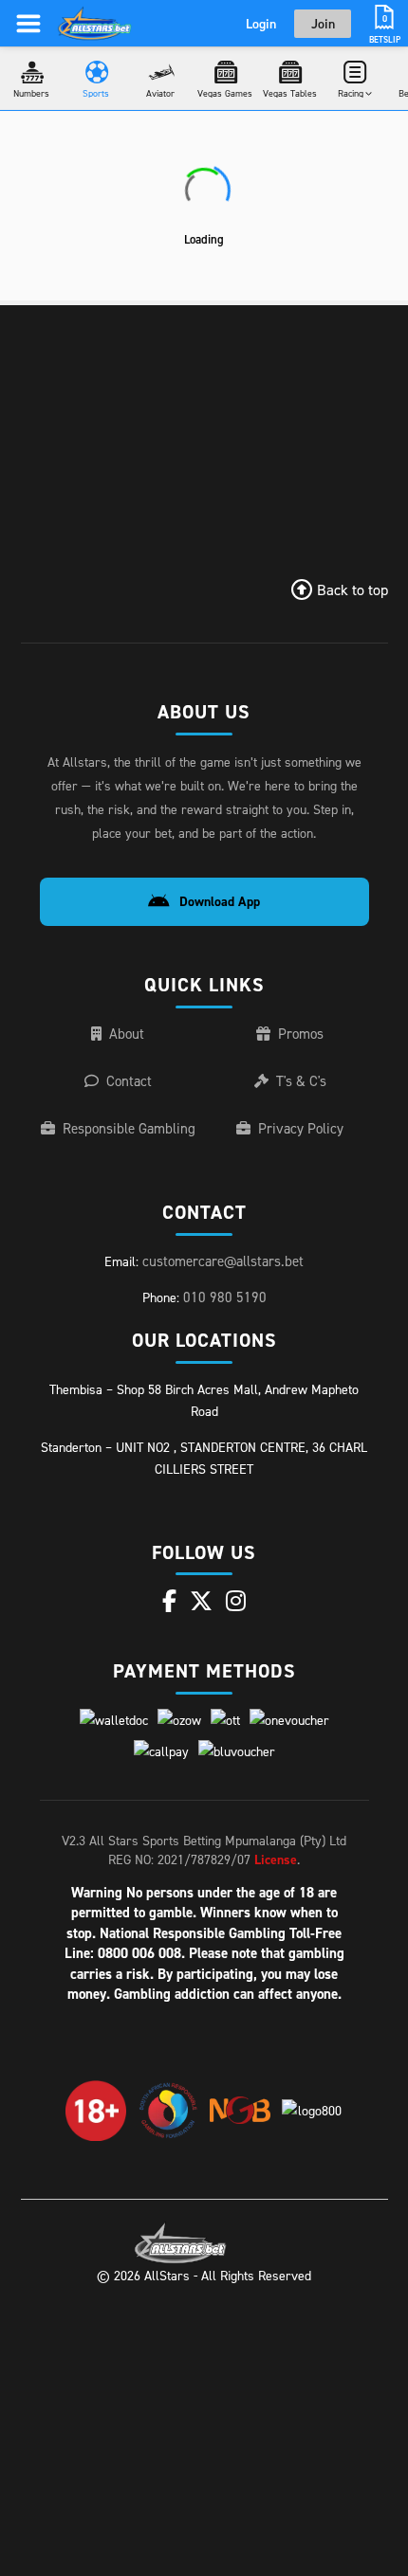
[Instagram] (236, 1601)
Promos (301, 1034)
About (127, 1034)
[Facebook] (169, 1601)
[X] (201, 1601)
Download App (220, 901)
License (276, 1859)
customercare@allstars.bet (223, 1261)
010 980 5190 (225, 1297)
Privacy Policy (301, 1128)
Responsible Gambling (129, 1128)
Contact (129, 1081)
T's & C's (301, 1081)
